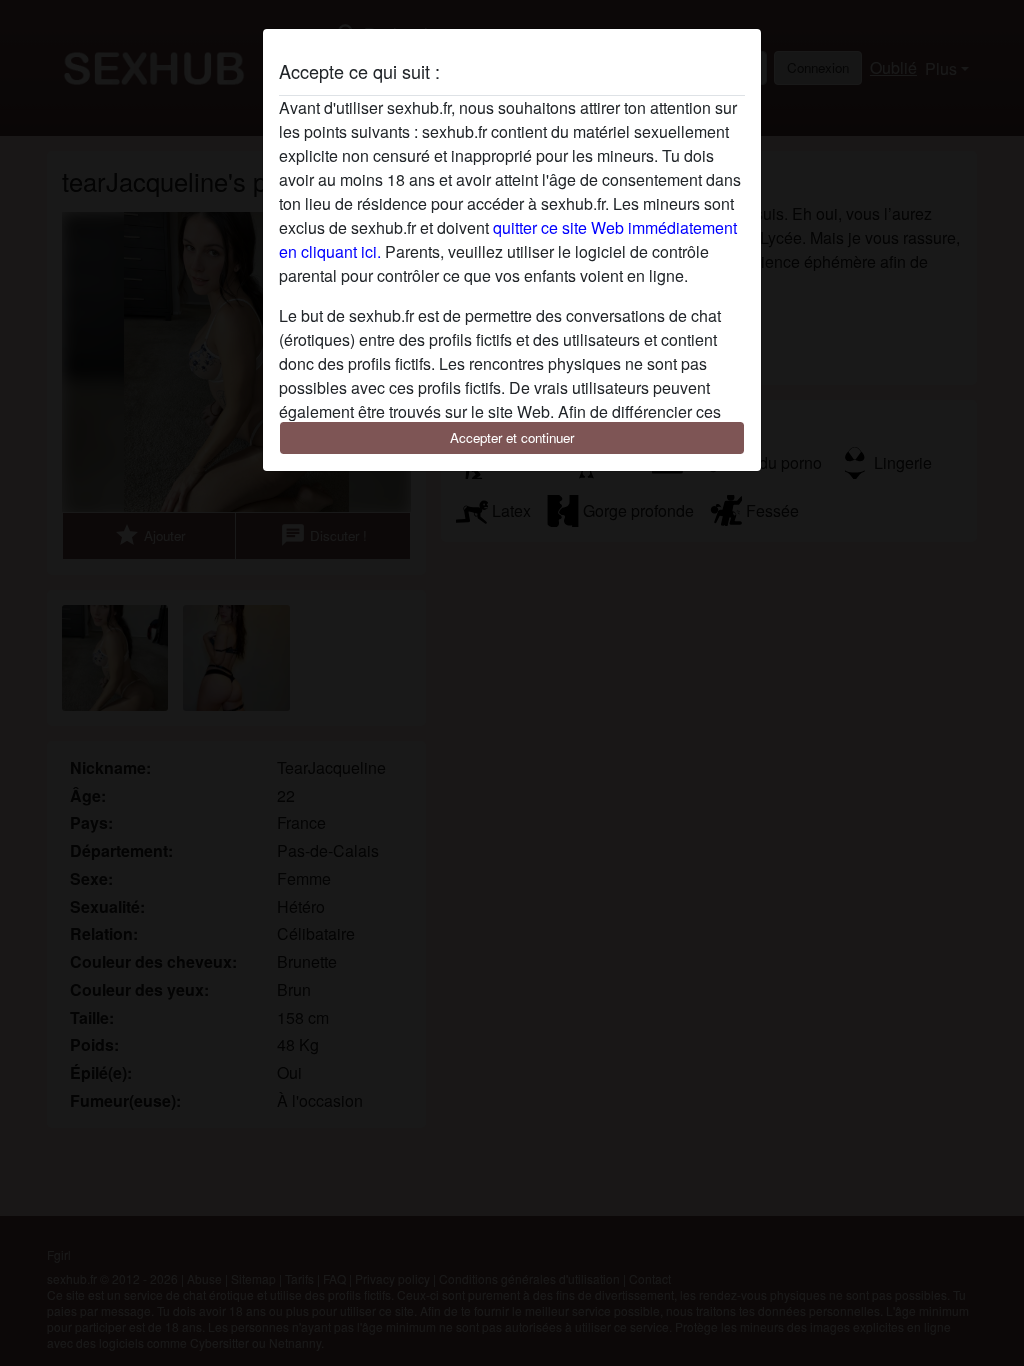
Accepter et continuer (512, 437)
